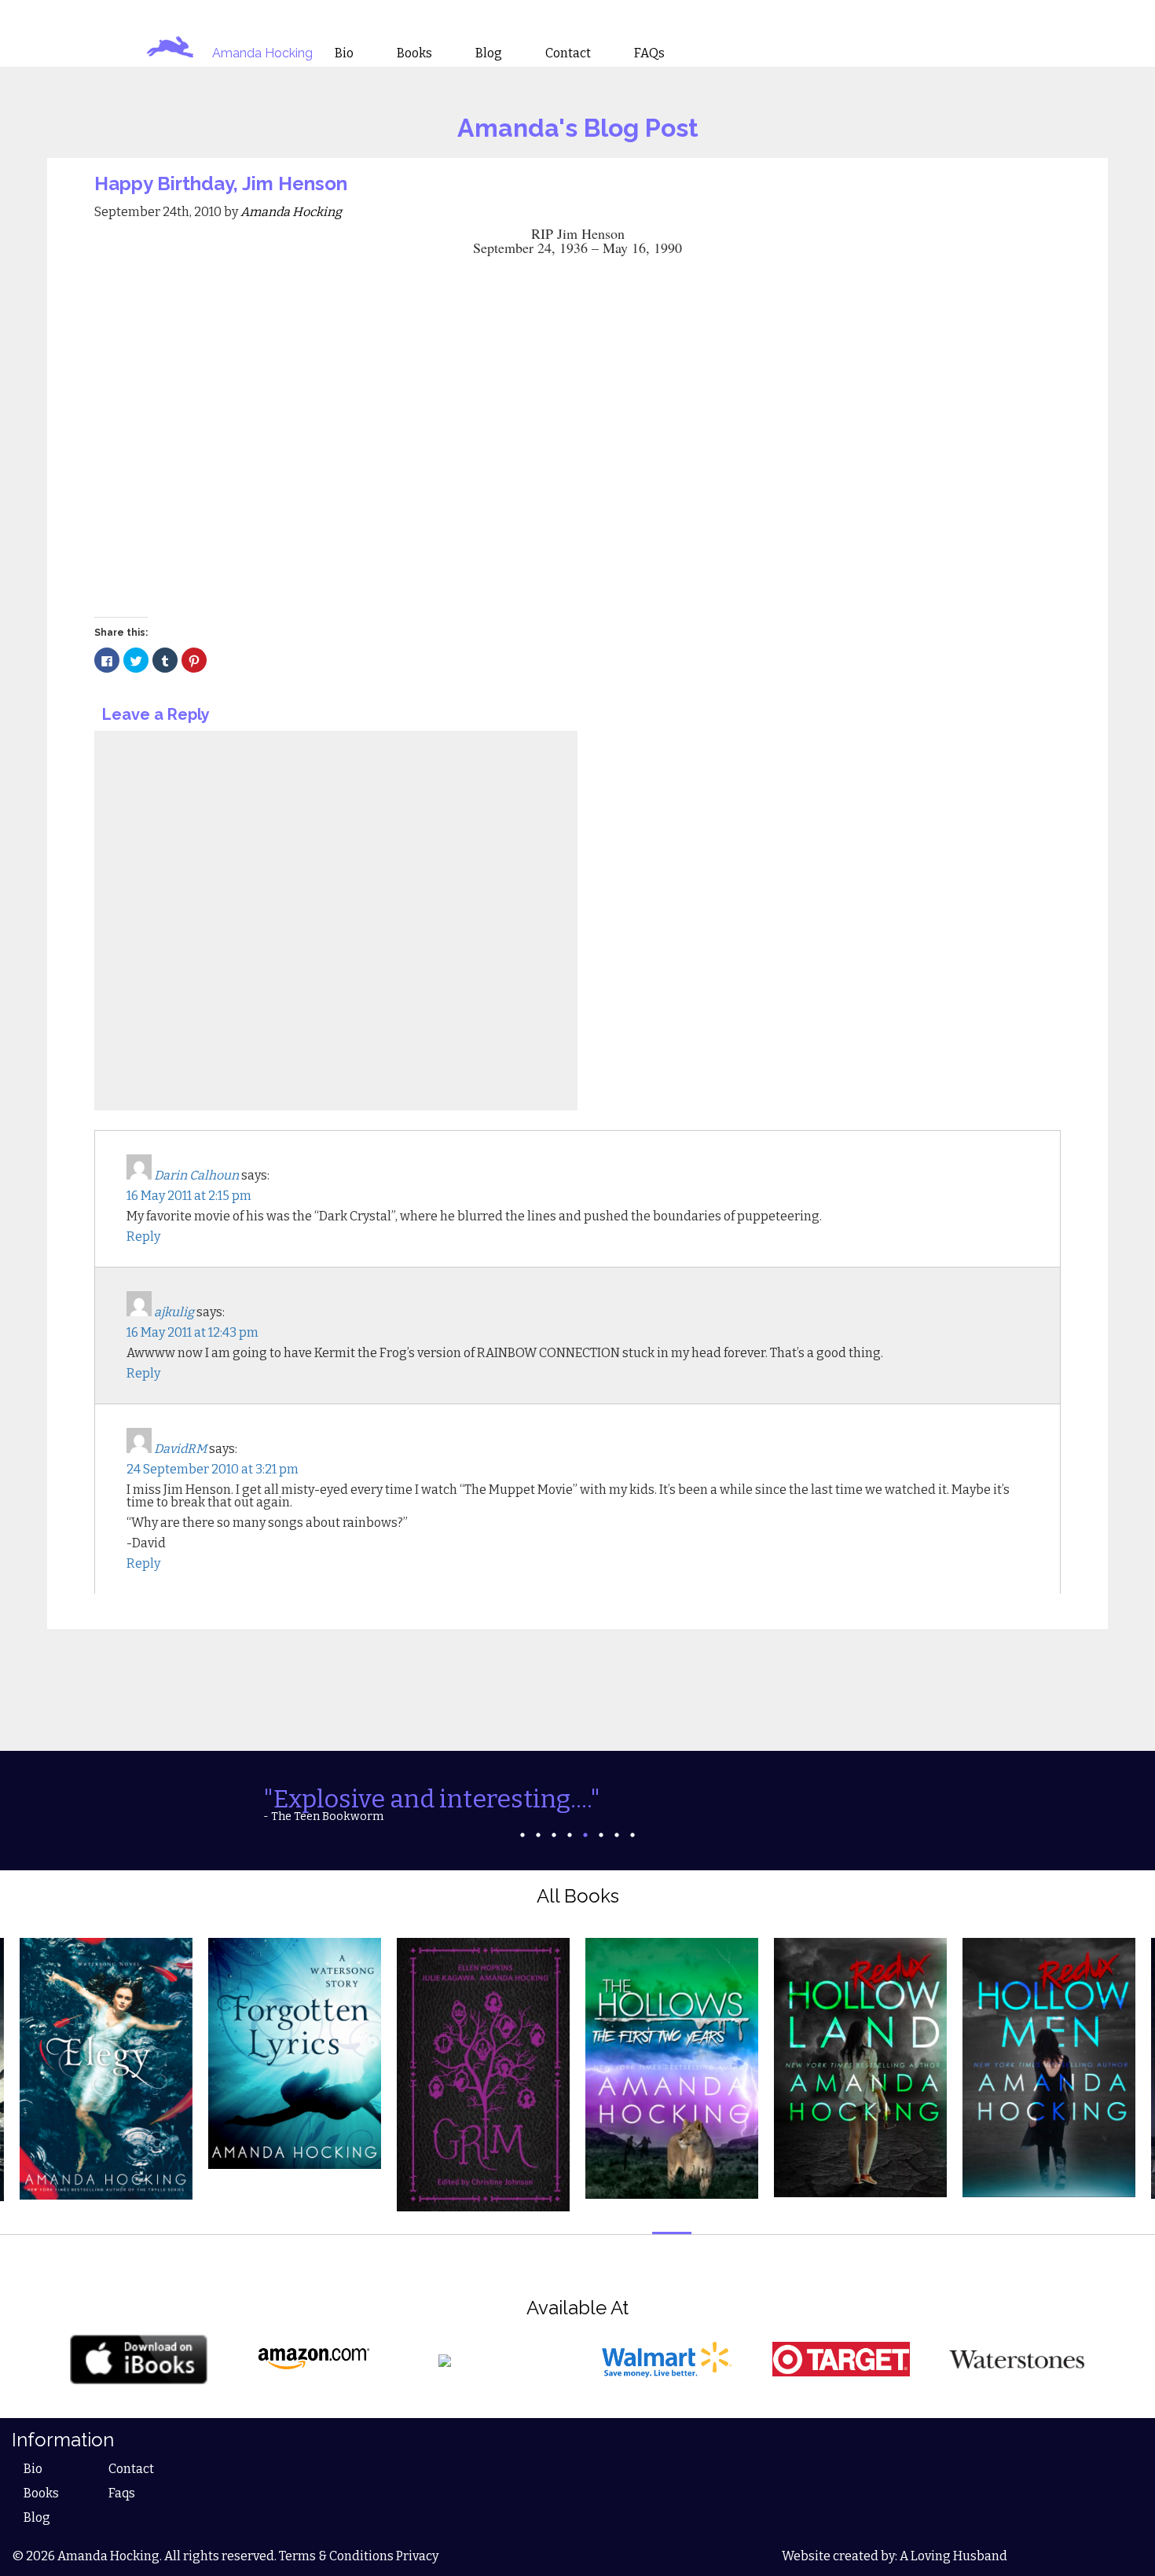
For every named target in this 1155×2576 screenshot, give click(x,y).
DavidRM (180, 1449)
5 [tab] (585, 1835)
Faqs (122, 2493)
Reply (143, 1237)
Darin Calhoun (196, 1175)
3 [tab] (554, 1835)
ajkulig (174, 1312)
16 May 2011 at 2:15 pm (189, 1196)
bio (344, 53)
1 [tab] (522, 1835)
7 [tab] (617, 1835)
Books (41, 2493)
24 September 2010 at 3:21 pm (213, 1469)
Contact (131, 2469)
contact (568, 53)
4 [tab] (570, 1835)
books (414, 53)
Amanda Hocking (262, 53)
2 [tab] (538, 1835)
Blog (37, 2517)
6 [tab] (601, 1835)
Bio (33, 2469)
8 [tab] (632, 1835)
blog (489, 53)
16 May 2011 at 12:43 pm (192, 1332)
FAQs (649, 53)
